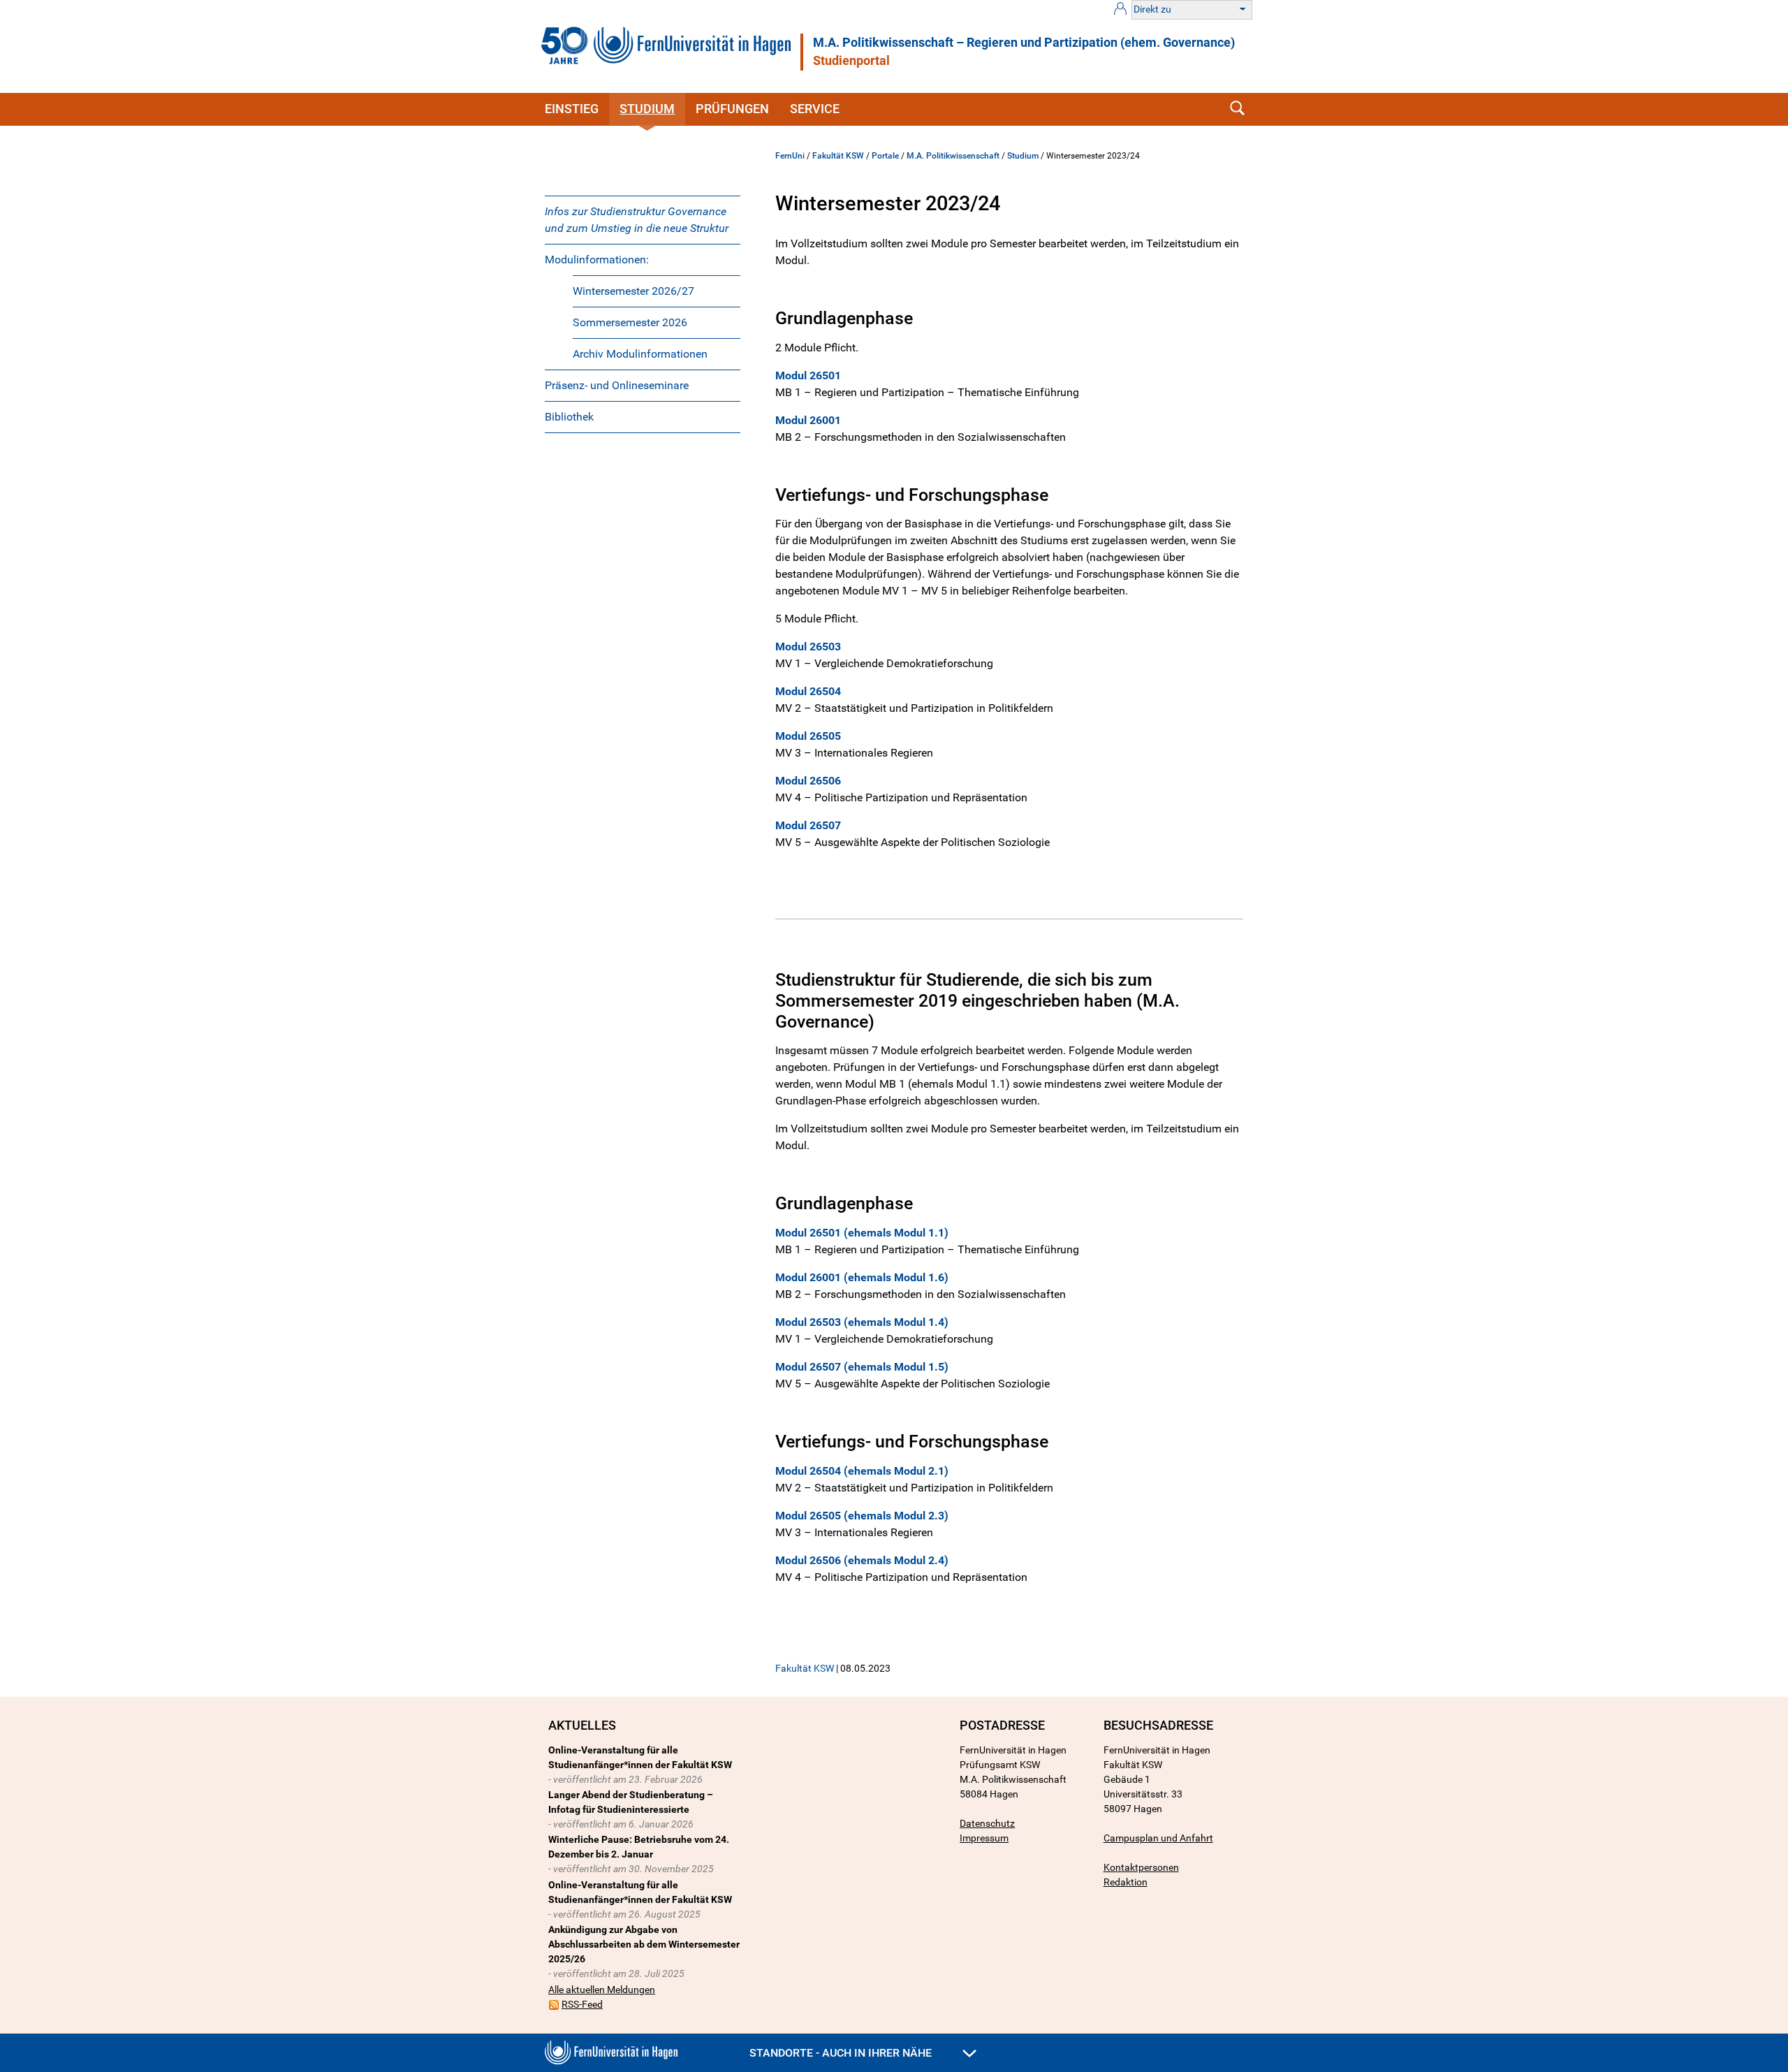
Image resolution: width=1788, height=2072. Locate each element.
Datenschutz (987, 1823)
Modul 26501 (808, 375)
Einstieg (572, 109)
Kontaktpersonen (1141, 1867)
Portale (885, 156)
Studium (647, 109)
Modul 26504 (808, 691)
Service (815, 109)
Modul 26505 (808, 736)
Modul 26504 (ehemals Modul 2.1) (862, 1471)
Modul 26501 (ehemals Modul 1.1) (862, 1233)
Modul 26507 (808, 825)
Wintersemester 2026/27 (633, 291)
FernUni (790, 156)
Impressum (984, 1838)
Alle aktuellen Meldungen (602, 1990)
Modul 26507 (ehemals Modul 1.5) (862, 1367)
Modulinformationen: (597, 260)
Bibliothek (569, 417)
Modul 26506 (808, 781)
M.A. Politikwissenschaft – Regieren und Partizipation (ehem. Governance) (1024, 43)
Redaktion (1126, 1882)
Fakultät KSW (838, 156)
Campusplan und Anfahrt (1158, 1838)
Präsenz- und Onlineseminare (617, 385)
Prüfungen (732, 109)
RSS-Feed (582, 2004)
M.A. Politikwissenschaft (953, 156)
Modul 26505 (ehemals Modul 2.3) (862, 1516)
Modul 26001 (808, 420)
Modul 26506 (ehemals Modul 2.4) (862, 1560)
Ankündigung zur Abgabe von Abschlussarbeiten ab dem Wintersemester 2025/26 (644, 1944)
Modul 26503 (808, 647)
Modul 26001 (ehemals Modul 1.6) (862, 1277)
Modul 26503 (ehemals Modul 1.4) (862, 1322)
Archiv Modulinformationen (640, 354)
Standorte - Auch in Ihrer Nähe (842, 2053)
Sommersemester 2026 (630, 322)
